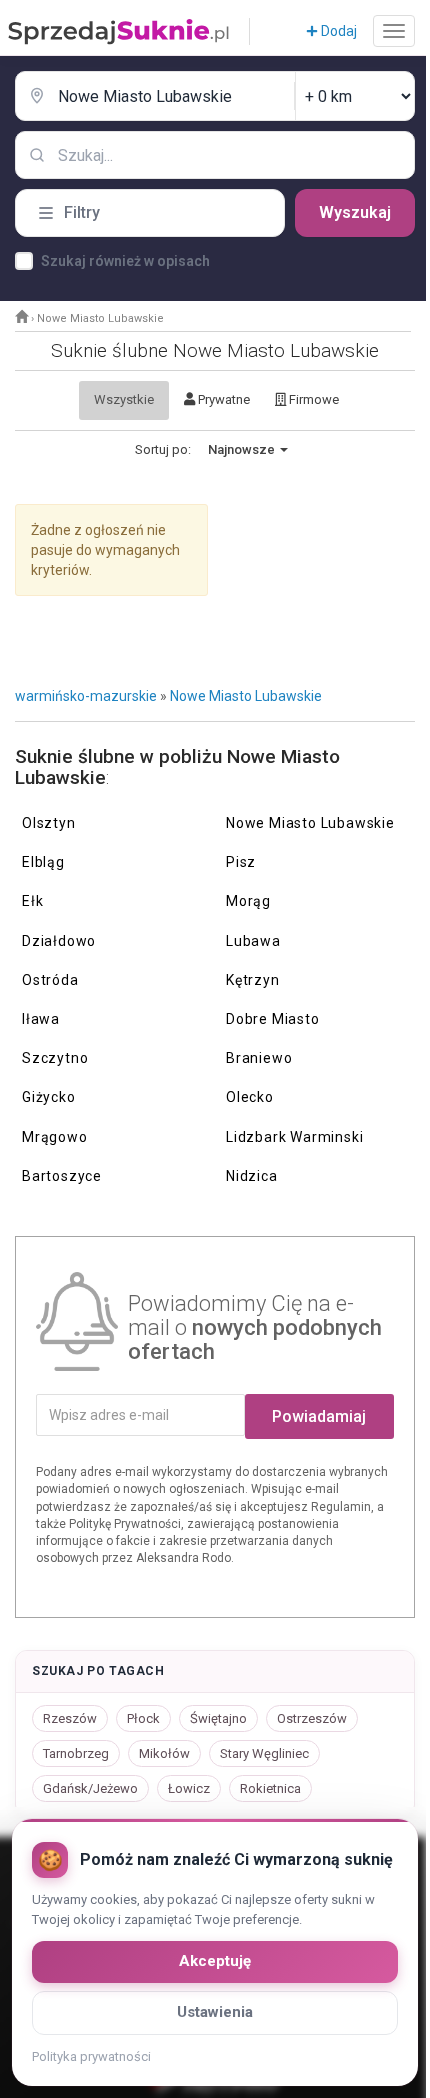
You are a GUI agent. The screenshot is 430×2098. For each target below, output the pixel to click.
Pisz (241, 862)
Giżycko (49, 1097)
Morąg (248, 901)
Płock (143, 1718)
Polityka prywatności (91, 2056)
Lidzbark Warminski (294, 1137)
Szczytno (55, 1058)
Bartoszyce (62, 1176)
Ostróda (50, 980)
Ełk (32, 901)
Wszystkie (124, 399)
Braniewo (259, 1058)
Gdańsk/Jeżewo (90, 1788)
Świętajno (218, 1718)
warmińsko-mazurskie (86, 696)
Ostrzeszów (312, 1718)
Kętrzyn (253, 980)
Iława (41, 1019)
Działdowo (59, 941)
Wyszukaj (355, 212)
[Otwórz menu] (394, 31)
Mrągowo (55, 1137)
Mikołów (164, 1753)
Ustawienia (215, 2012)
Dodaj (337, 31)
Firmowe (312, 399)
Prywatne (222, 399)
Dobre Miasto (273, 1019)
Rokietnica (270, 1788)
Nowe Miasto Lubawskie (246, 696)
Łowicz (189, 1788)
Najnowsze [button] (243, 449)
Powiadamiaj (319, 1416)
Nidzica (252, 1176)
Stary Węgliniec (264, 1753)
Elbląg (43, 862)
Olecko (250, 1097)
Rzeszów (70, 1718)
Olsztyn (49, 823)
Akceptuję (215, 1961)
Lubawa (253, 941)
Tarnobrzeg (76, 1753)
